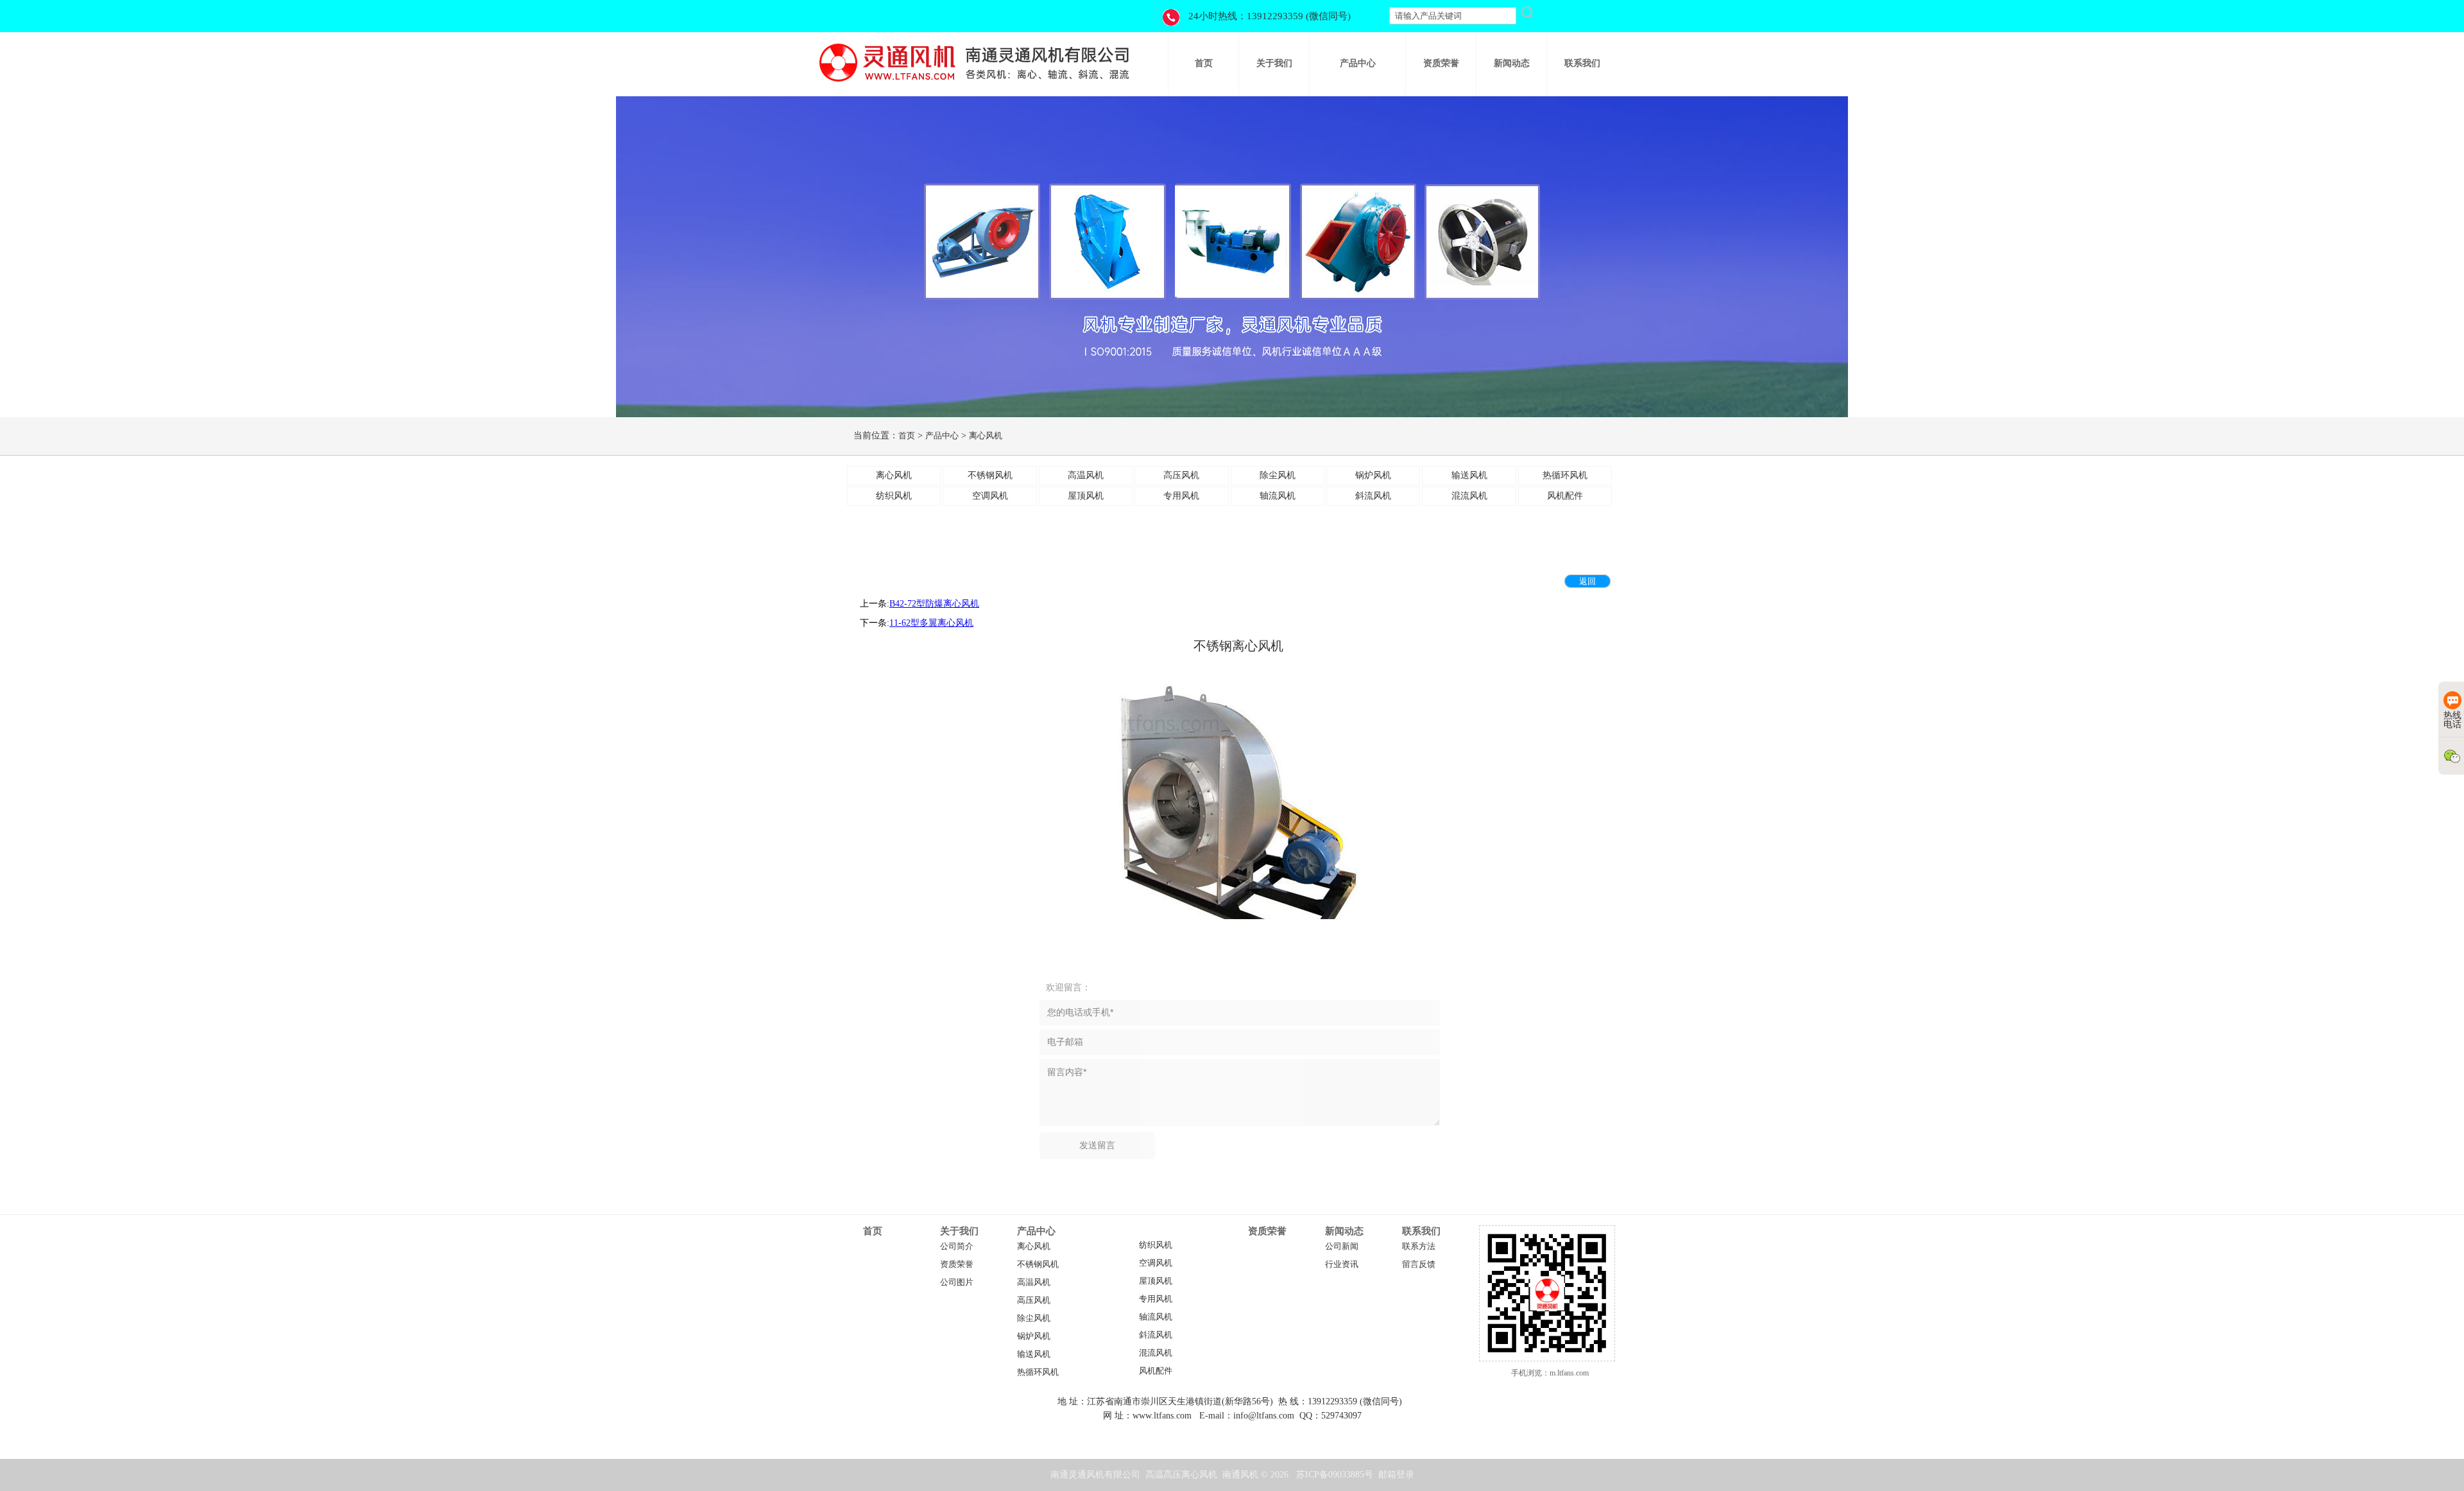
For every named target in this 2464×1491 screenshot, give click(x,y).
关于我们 (959, 1231)
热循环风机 (1038, 1372)
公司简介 (957, 1246)
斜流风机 (1156, 1335)
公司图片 (957, 1282)
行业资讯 (1342, 1264)
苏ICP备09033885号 (1335, 1475)
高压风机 (1034, 1300)
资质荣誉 (957, 1264)
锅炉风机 (1034, 1336)
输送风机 (1034, 1354)
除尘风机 (1034, 1318)
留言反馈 (1419, 1264)
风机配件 (1156, 1371)
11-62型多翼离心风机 (931, 623)
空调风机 (1156, 1263)
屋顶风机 (1156, 1281)
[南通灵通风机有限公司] (975, 86)
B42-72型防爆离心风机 (934, 604)
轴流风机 (1156, 1317)
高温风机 (1034, 1282)
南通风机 (1240, 1475)
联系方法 (1419, 1246)
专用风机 (1156, 1299)
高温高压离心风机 (1181, 1475)
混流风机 (1156, 1353)
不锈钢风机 (1038, 1264)
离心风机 (986, 435)
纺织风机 (1156, 1245)
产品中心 (942, 435)
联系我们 (1421, 1231)
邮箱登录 (1396, 1475)
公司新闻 (1342, 1246)
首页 (907, 435)
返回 (1587, 581)
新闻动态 (1344, 1231)
